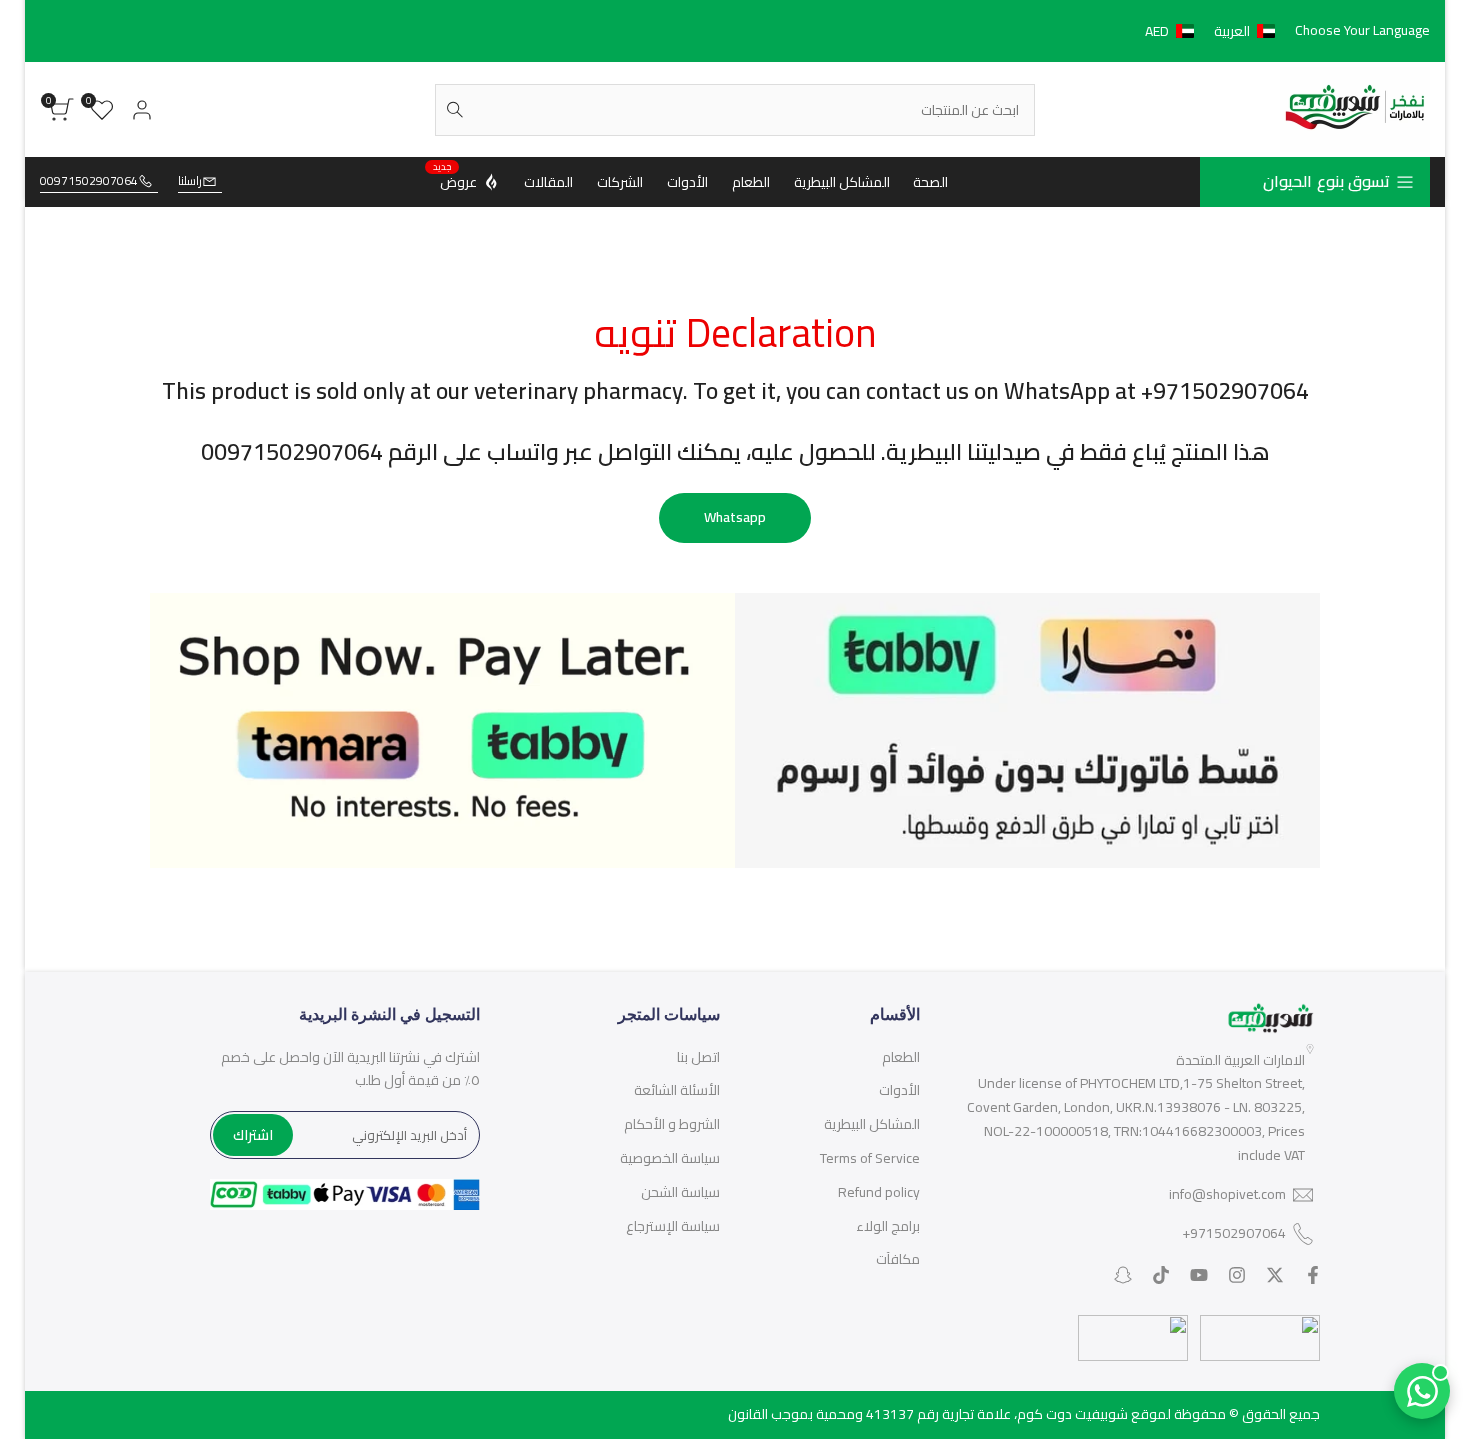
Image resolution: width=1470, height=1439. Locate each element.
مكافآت (898, 1259)
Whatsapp (735, 517)
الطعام (901, 1057)
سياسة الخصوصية (670, 1158)
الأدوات (899, 1090)
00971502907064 (89, 181)
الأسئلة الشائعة (677, 1090)
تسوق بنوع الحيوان (1326, 181)
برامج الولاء (888, 1226)
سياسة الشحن (680, 1192)
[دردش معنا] (1422, 1391)
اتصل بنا (698, 1057)
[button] (1214, 31)
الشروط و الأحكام (672, 1124)
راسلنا (190, 181)
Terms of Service (870, 1158)
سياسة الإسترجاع (673, 1226)
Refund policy (879, 1192)
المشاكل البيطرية (872, 1124)
